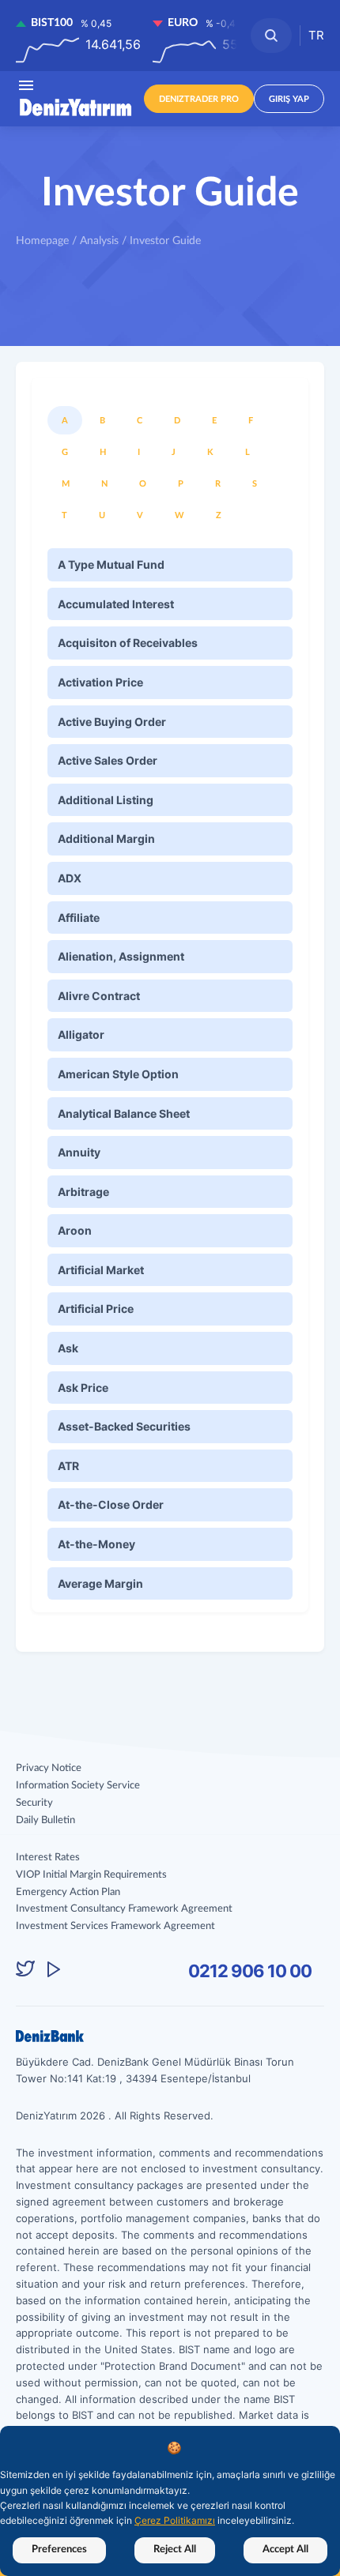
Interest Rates (48, 1858)
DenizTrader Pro (199, 99)
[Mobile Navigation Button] (26, 85)
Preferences (59, 2550)
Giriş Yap (289, 99)
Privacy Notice (49, 1768)
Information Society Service (78, 1786)
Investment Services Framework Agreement (115, 1926)
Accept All (285, 2550)
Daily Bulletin (45, 1820)
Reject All (175, 2550)
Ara (271, 36)
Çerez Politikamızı (175, 2520)
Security (34, 1803)
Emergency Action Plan (68, 1892)
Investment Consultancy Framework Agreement (124, 1909)
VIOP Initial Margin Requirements (91, 1875)
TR (316, 35)
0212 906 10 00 (250, 1971)
